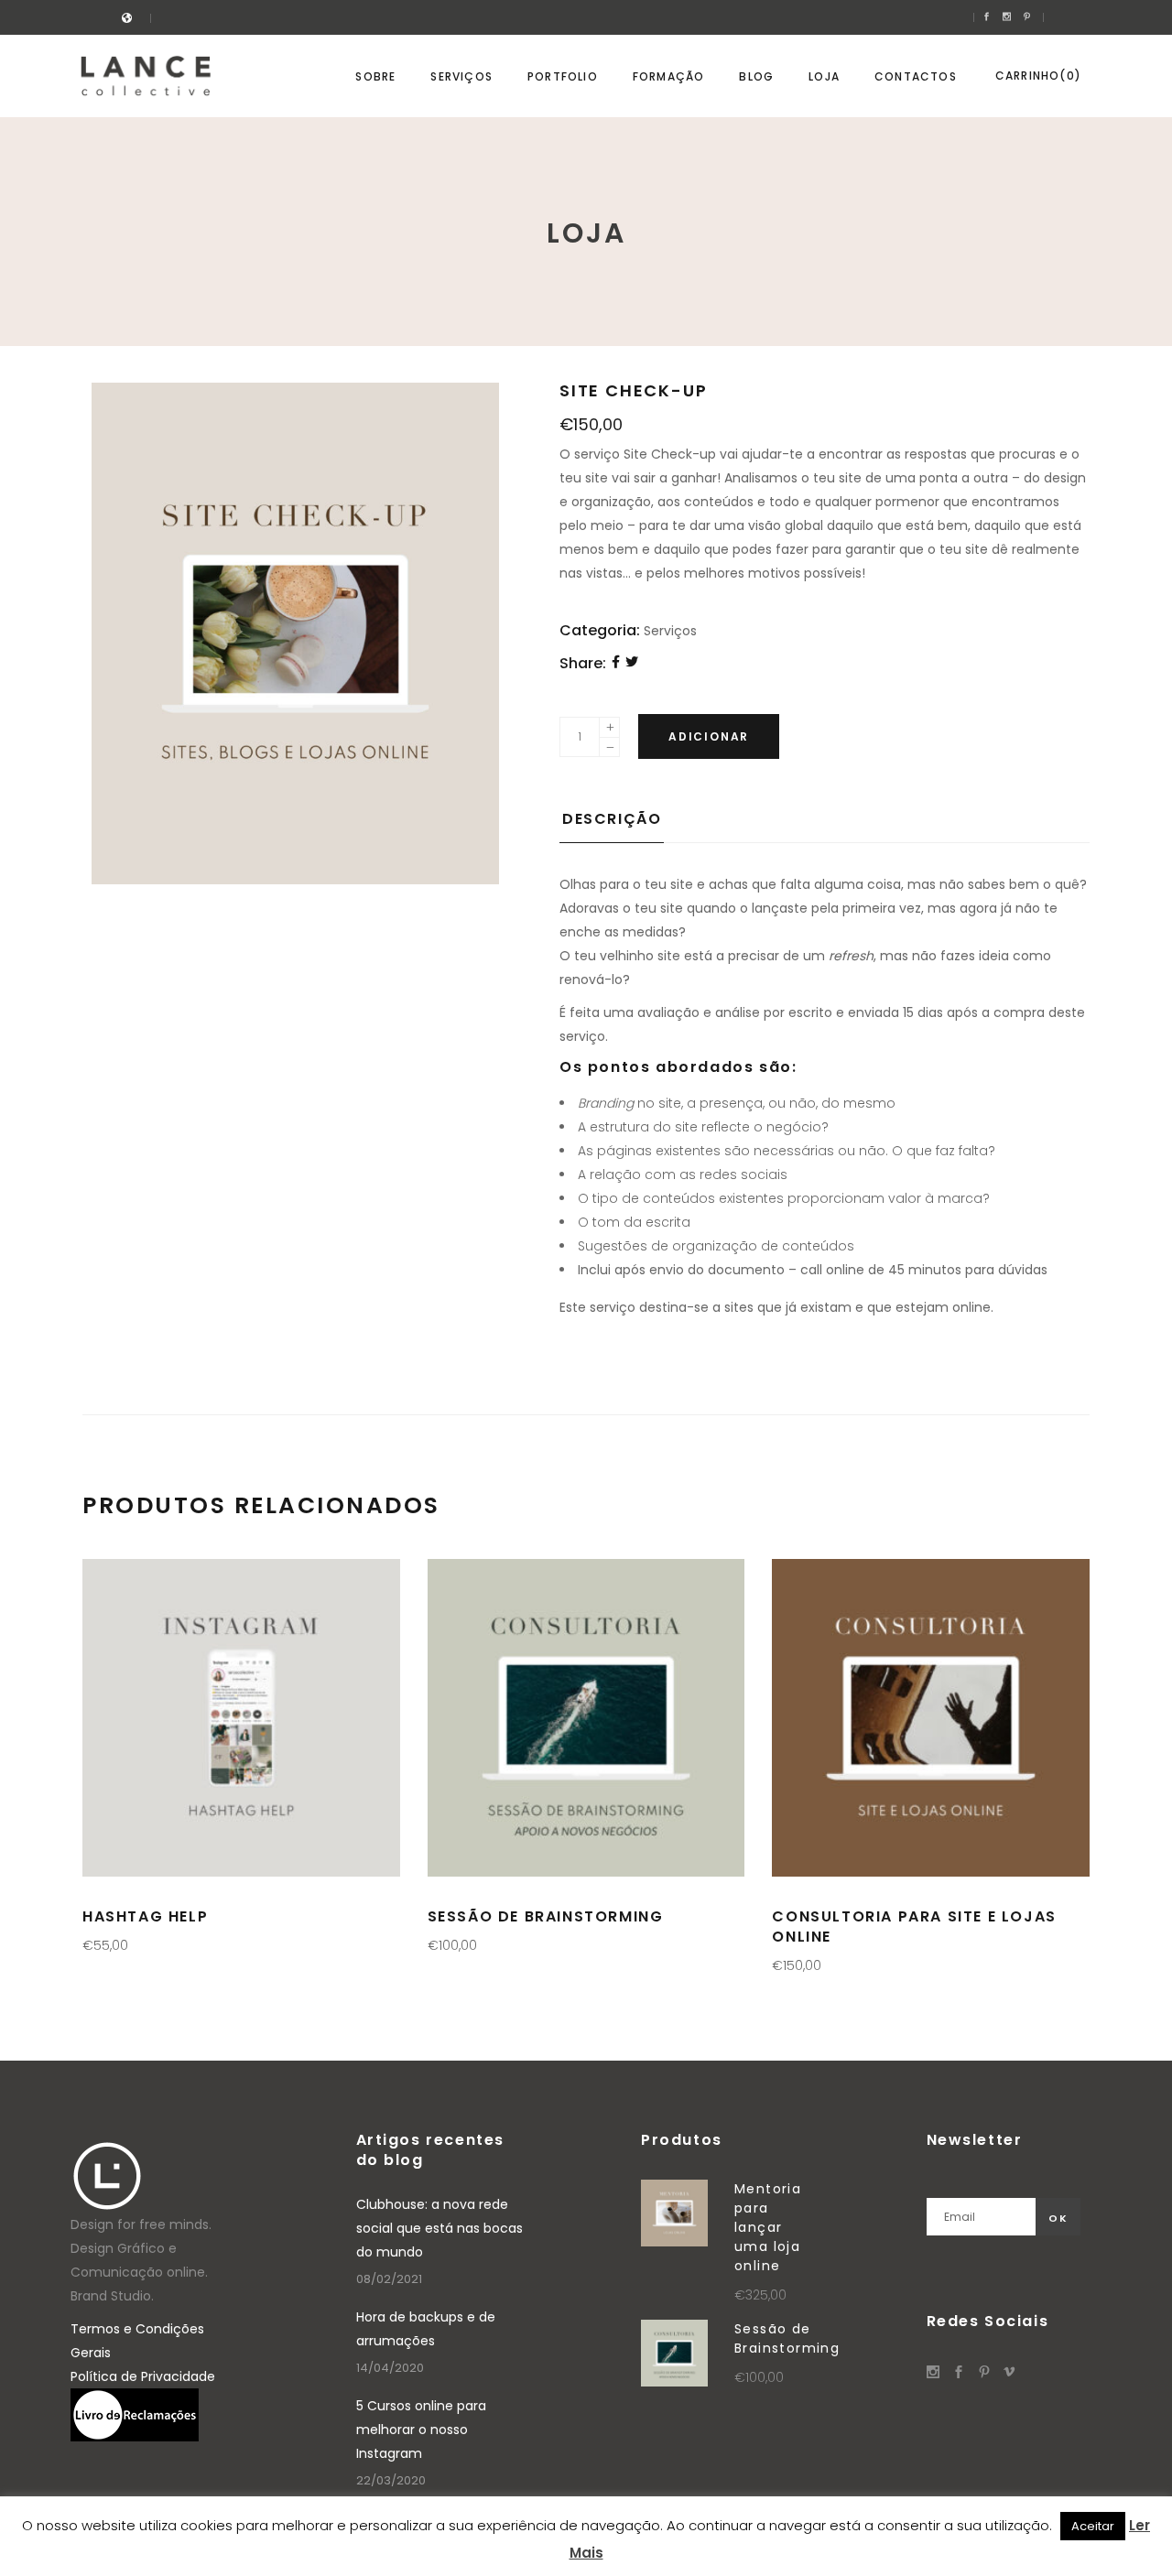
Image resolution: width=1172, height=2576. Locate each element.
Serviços (670, 631)
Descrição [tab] (612, 819)
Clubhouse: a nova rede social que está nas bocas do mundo (439, 2228)
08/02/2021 (389, 2279)
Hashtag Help (145, 1916)
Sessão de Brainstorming (546, 1916)
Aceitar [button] (1093, 2526)
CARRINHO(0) (1038, 76)
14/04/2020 (390, 2368)
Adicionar (709, 736)
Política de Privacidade (143, 2376)
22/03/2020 (391, 2480)
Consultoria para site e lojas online (914, 1927)
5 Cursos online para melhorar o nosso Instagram (421, 2430)
